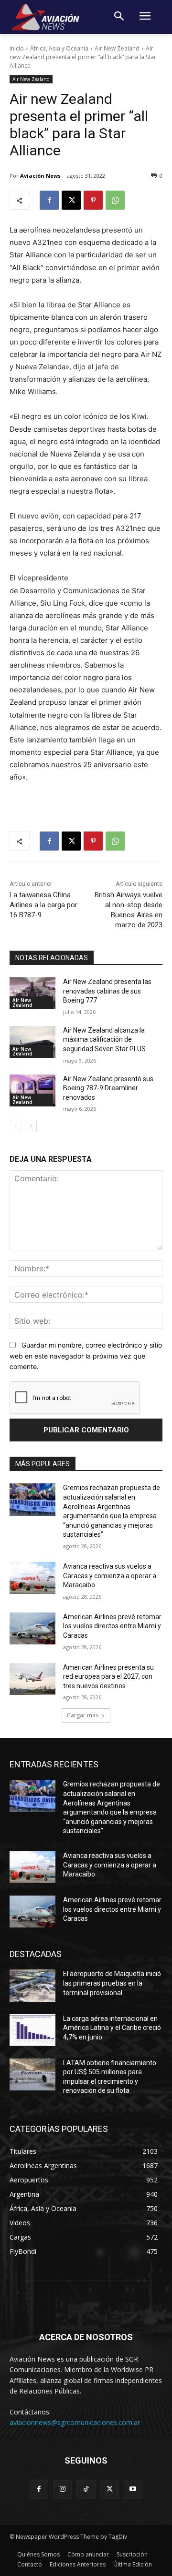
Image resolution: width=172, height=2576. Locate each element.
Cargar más (83, 1715)
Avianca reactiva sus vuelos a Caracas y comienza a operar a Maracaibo (110, 1576)
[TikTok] (86, 2489)
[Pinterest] (93, 200)
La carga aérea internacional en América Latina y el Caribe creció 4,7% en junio (112, 2028)
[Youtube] (133, 2489)
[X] (71, 200)
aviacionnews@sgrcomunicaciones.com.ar (75, 2422)
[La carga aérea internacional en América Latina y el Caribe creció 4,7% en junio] (32, 2030)
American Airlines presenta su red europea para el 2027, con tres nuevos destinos (108, 1677)
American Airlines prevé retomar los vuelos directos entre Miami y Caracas (112, 1626)
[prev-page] (16, 1126)
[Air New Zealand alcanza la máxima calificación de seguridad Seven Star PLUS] (32, 1042)
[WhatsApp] (115, 200)
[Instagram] (62, 2489)
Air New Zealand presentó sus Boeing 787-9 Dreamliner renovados (108, 1088)
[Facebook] (49, 200)
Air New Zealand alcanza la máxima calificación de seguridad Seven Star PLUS (104, 1040)
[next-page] (31, 1126)
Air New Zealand (117, 48)
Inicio (17, 48)
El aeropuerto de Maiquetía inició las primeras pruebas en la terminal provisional (112, 1983)
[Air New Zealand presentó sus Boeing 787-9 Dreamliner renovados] (32, 1090)
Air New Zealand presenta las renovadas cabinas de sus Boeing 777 (107, 991)
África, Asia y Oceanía (59, 48)
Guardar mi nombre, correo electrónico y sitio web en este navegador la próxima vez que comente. (86, 1356)
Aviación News (40, 176)
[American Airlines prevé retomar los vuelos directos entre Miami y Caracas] (32, 1628)
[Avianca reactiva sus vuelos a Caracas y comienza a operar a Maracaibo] (32, 1578)
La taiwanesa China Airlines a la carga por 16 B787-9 (43, 905)
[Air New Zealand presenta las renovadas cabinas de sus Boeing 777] (32, 993)
